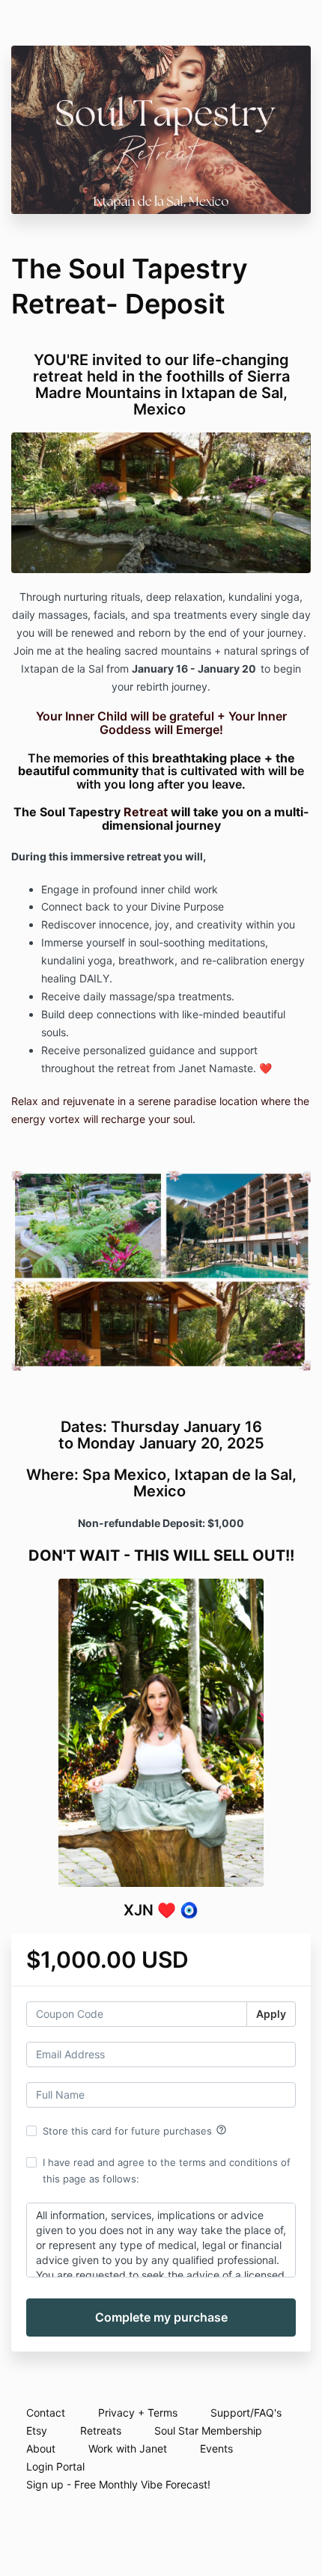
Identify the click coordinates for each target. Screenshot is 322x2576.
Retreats (101, 2430)
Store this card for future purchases (135, 2130)
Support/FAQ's (246, 2413)
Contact (46, 2413)
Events (216, 2448)
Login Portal (55, 2466)
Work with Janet (128, 2448)
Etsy (37, 2430)
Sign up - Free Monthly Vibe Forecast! (118, 2484)
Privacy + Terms (138, 2413)
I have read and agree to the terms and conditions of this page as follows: (167, 2170)
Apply (271, 2014)
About (41, 2448)
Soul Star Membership (208, 2430)
